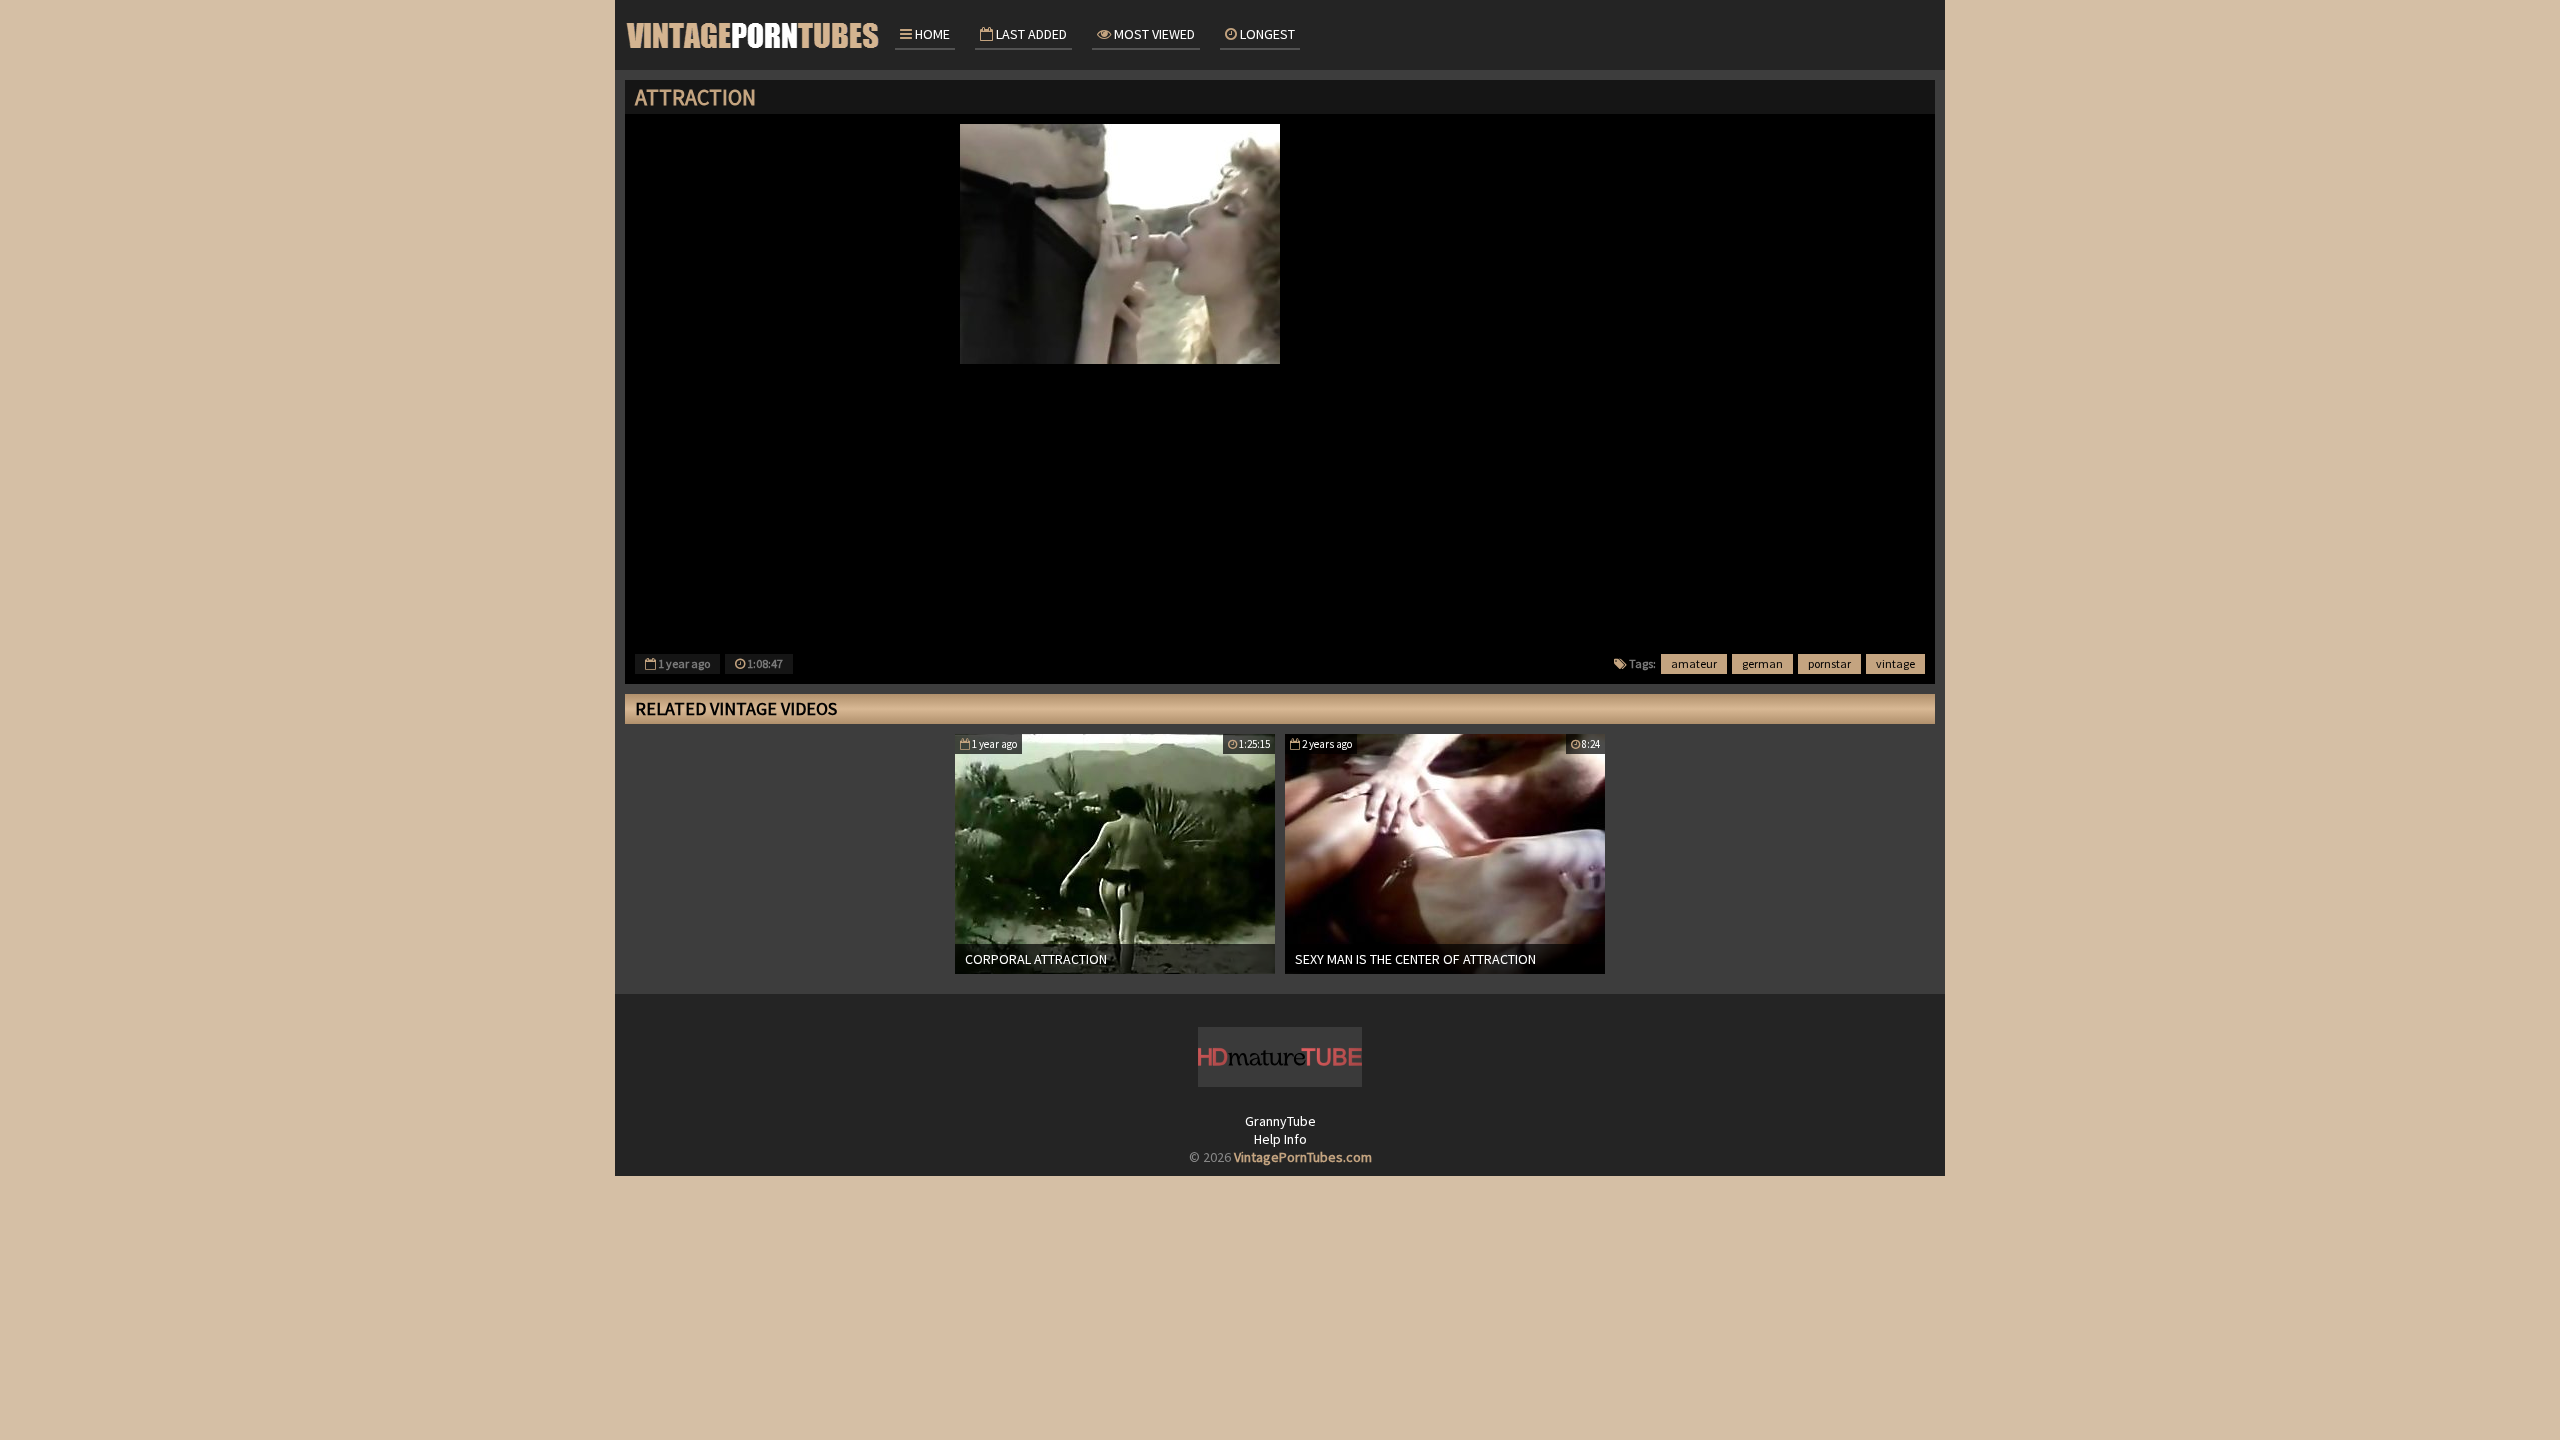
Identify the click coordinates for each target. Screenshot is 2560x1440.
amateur (1694, 663)
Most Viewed (1153, 34)
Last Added (1030, 34)
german (1762, 663)
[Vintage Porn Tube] (755, 35)
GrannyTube (1280, 1121)
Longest (1266, 34)
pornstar (1829, 663)
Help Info (1280, 1139)
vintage (1895, 663)
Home (931, 34)
